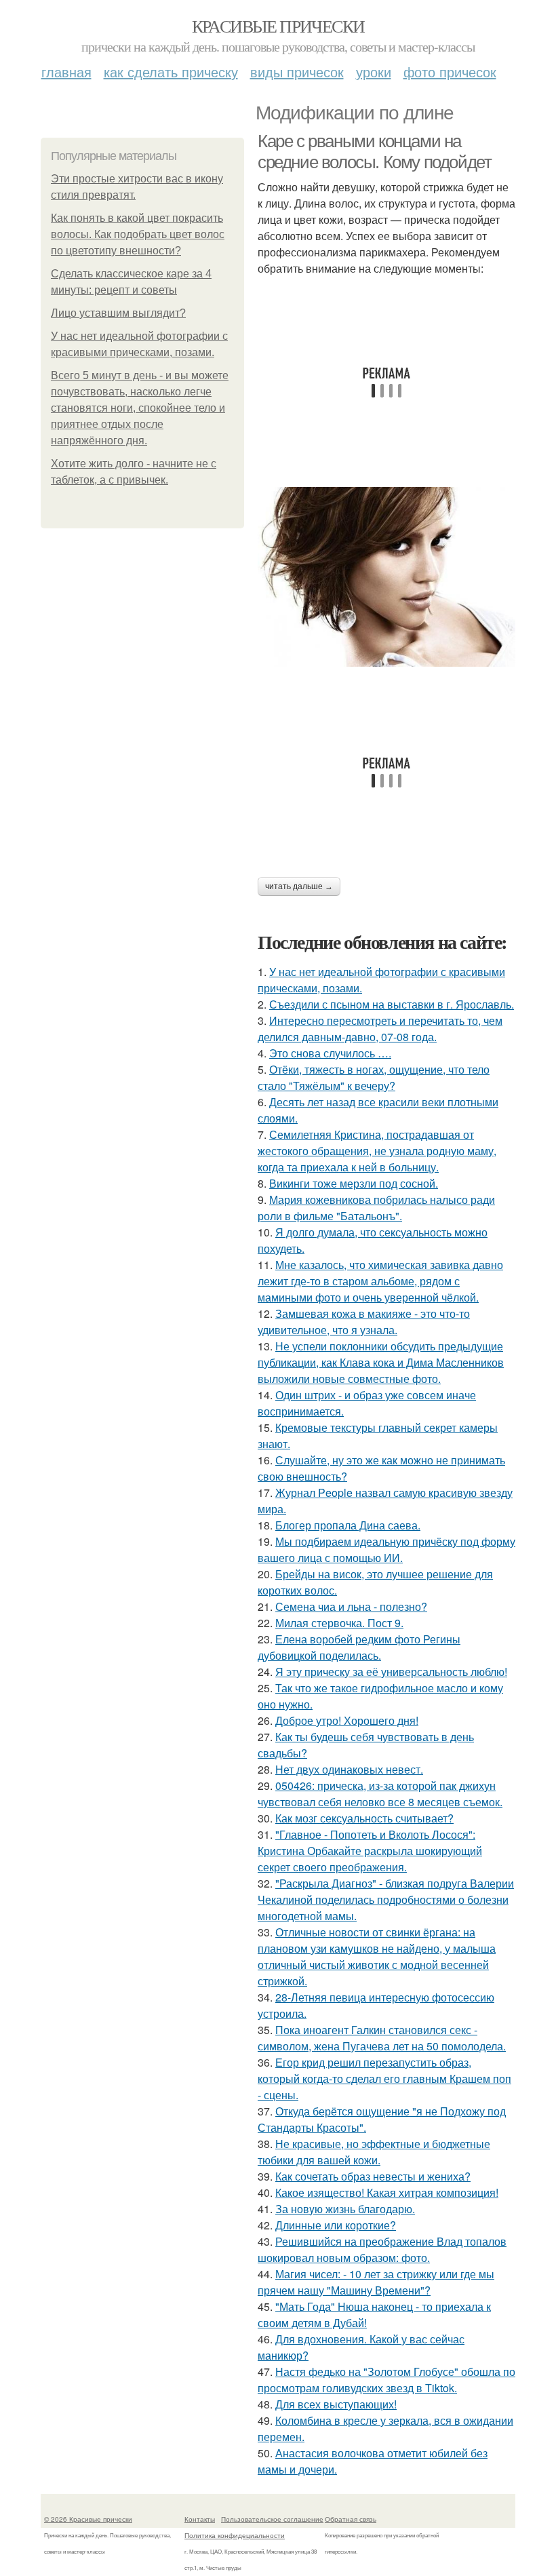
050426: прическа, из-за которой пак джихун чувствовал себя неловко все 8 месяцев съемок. (380, 1794)
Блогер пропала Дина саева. (348, 1525)
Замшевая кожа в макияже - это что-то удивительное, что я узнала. (364, 1322)
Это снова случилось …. (330, 1053)
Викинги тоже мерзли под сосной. (354, 1183)
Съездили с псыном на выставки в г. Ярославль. (392, 1004)
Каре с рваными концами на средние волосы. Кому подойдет (374, 152)
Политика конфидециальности (235, 2535)
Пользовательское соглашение (272, 2519)
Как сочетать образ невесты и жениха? (373, 2176)
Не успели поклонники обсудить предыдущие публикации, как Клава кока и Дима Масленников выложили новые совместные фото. (381, 1362)
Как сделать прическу (171, 72)
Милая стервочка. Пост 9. (339, 1623)
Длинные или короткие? (336, 2225)
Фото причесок (450, 72)
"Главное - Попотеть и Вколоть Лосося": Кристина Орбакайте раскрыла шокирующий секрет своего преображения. (370, 1851)
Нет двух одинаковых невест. (349, 1769)
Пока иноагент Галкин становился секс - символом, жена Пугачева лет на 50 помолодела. (382, 2038)
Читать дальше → (299, 886)
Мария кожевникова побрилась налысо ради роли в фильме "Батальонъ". (376, 1208)
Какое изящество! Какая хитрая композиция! (387, 2192)
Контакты (200, 2519)
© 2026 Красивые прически (88, 2519)
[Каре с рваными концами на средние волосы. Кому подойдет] (386, 577)
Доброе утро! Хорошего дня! (347, 1720)
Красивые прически (278, 26)
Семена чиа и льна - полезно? (351, 1606)
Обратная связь (351, 2519)
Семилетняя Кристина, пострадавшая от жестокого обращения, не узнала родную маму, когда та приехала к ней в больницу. (377, 1151)
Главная (66, 72)
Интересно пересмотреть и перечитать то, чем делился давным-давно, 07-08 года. (380, 1029)
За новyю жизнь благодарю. (345, 2209)
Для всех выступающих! (336, 2404)
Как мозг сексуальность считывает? (364, 1818)
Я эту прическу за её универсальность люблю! (391, 1672)
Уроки (374, 72)
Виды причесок (297, 72)
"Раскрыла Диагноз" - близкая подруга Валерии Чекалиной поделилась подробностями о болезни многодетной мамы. (386, 1899)
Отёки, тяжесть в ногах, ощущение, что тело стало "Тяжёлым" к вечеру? (374, 1077)
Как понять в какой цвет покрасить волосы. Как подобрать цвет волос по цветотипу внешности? (138, 234)
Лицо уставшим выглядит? (118, 313)
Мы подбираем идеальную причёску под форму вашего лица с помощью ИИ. (386, 1549)
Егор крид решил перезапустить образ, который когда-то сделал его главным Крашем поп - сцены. (384, 2079)
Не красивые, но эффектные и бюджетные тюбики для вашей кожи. (374, 2152)
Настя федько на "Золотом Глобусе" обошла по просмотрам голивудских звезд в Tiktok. (386, 2380)
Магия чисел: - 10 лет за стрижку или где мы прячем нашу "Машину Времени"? (376, 2282)
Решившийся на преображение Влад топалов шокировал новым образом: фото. (382, 2249)
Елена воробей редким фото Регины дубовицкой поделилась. (359, 1647)
